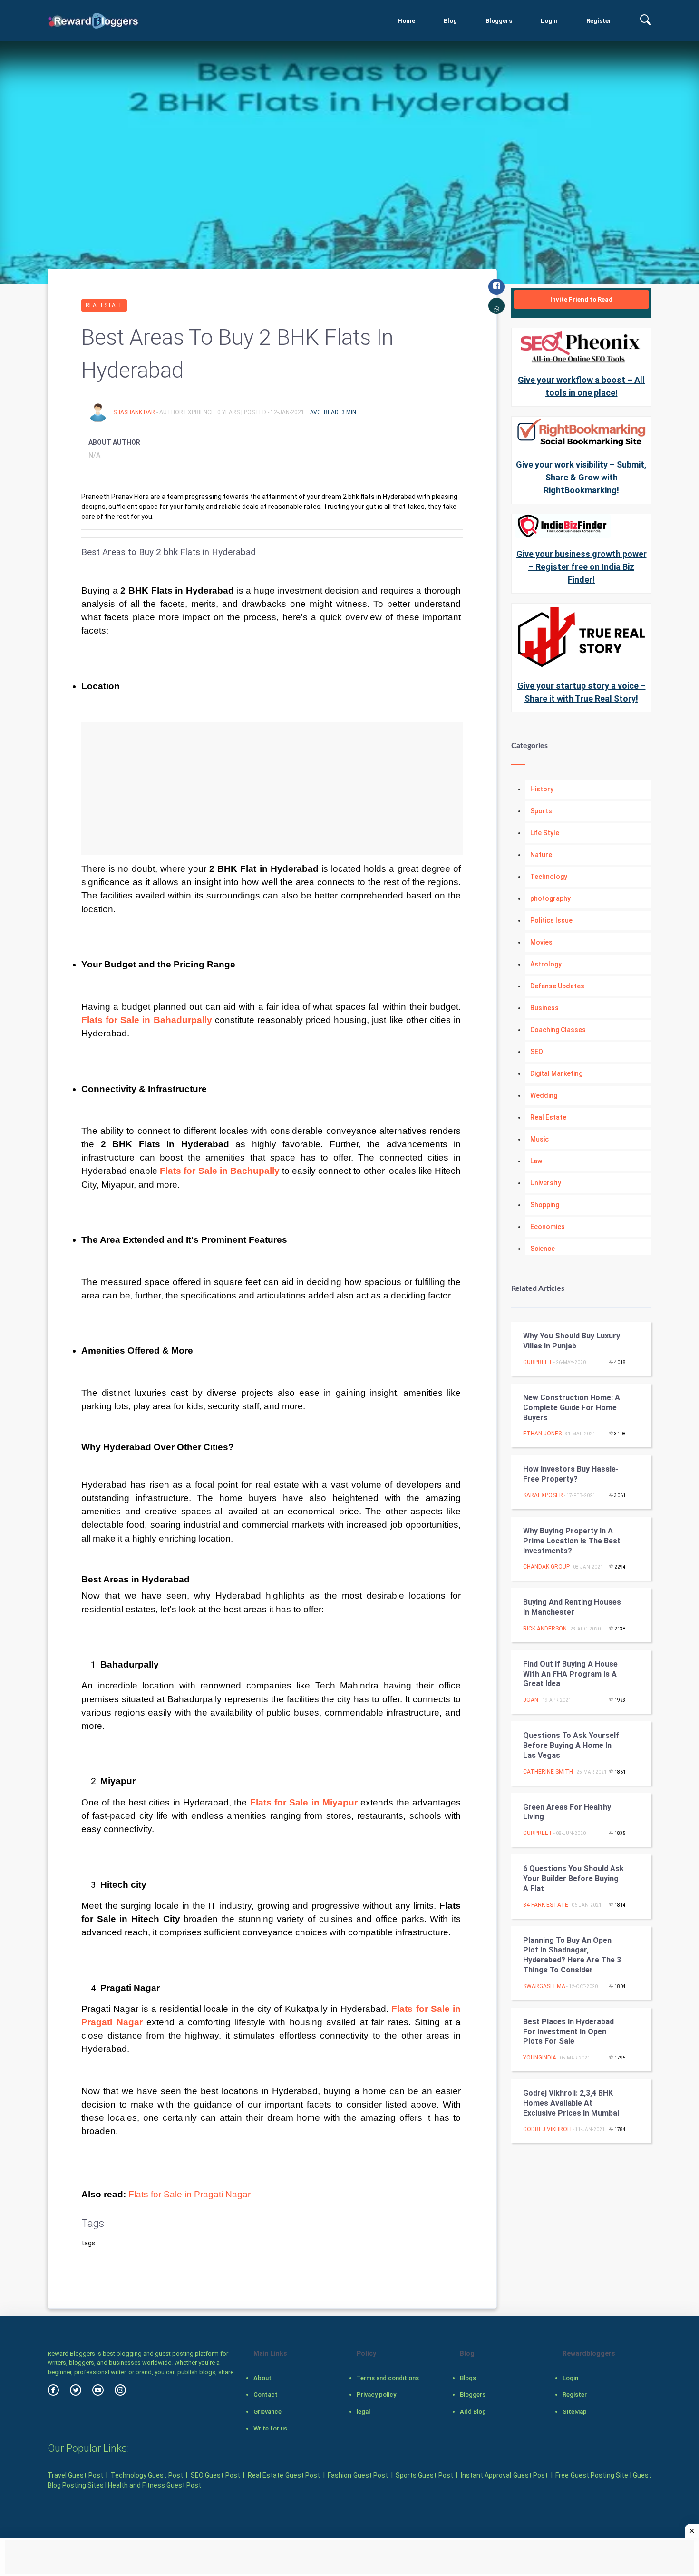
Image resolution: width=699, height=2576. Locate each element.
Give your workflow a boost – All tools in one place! (581, 386)
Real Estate (104, 305)
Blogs (468, 2378)
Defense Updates (557, 986)
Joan (531, 1700)
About (262, 2378)
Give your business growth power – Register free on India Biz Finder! (582, 567)
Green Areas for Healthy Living (567, 1812)
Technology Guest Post (147, 2475)
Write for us (270, 2428)
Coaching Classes (558, 1030)
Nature (541, 855)
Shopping (545, 1205)
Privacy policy (376, 2395)
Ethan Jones (542, 1434)
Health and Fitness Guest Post (155, 2485)
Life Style (545, 833)
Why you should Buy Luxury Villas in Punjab (572, 1341)
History (542, 789)
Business (544, 1008)
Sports (541, 811)
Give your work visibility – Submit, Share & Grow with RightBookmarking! (581, 477)
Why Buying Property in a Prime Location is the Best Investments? (572, 1541)
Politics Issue (551, 920)
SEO (537, 1052)
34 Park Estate (546, 1905)
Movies (541, 942)
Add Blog (473, 2412)
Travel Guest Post (75, 2475)
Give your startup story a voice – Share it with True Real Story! (582, 692)
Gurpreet (538, 1362)
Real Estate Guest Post (284, 2475)
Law (536, 1161)
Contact (266, 2395)
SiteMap (575, 2412)
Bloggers (499, 21)
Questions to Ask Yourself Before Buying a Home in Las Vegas (571, 1745)
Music (539, 1139)
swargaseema (544, 1986)
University (546, 1183)
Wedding (544, 1095)
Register (599, 21)
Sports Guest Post (424, 2475)
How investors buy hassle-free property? (571, 1474)
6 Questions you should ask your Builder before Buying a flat (573, 1878)
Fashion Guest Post (358, 2475)
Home (406, 21)
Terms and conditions (388, 2378)
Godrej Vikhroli (547, 2129)
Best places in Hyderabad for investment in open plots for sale (568, 2032)
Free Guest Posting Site (592, 2475)
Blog (450, 21)
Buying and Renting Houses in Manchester (572, 1607)
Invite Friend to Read (581, 299)
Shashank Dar (135, 412)
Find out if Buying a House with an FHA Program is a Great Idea (570, 1674)
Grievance (267, 2412)
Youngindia (540, 2058)
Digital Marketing (556, 1073)
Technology (549, 877)
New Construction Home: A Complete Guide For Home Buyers (572, 1408)
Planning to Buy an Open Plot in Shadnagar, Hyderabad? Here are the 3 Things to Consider (572, 1955)
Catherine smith (548, 1772)
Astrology (546, 964)
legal (363, 2412)
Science (543, 1249)
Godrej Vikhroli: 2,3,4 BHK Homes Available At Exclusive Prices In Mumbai (571, 2103)
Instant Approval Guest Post (504, 2475)
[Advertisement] (272, 788)
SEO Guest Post (215, 2475)
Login (549, 21)
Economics (548, 1227)
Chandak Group (546, 1567)
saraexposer (543, 1495)
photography (550, 898)
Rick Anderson (545, 1629)
